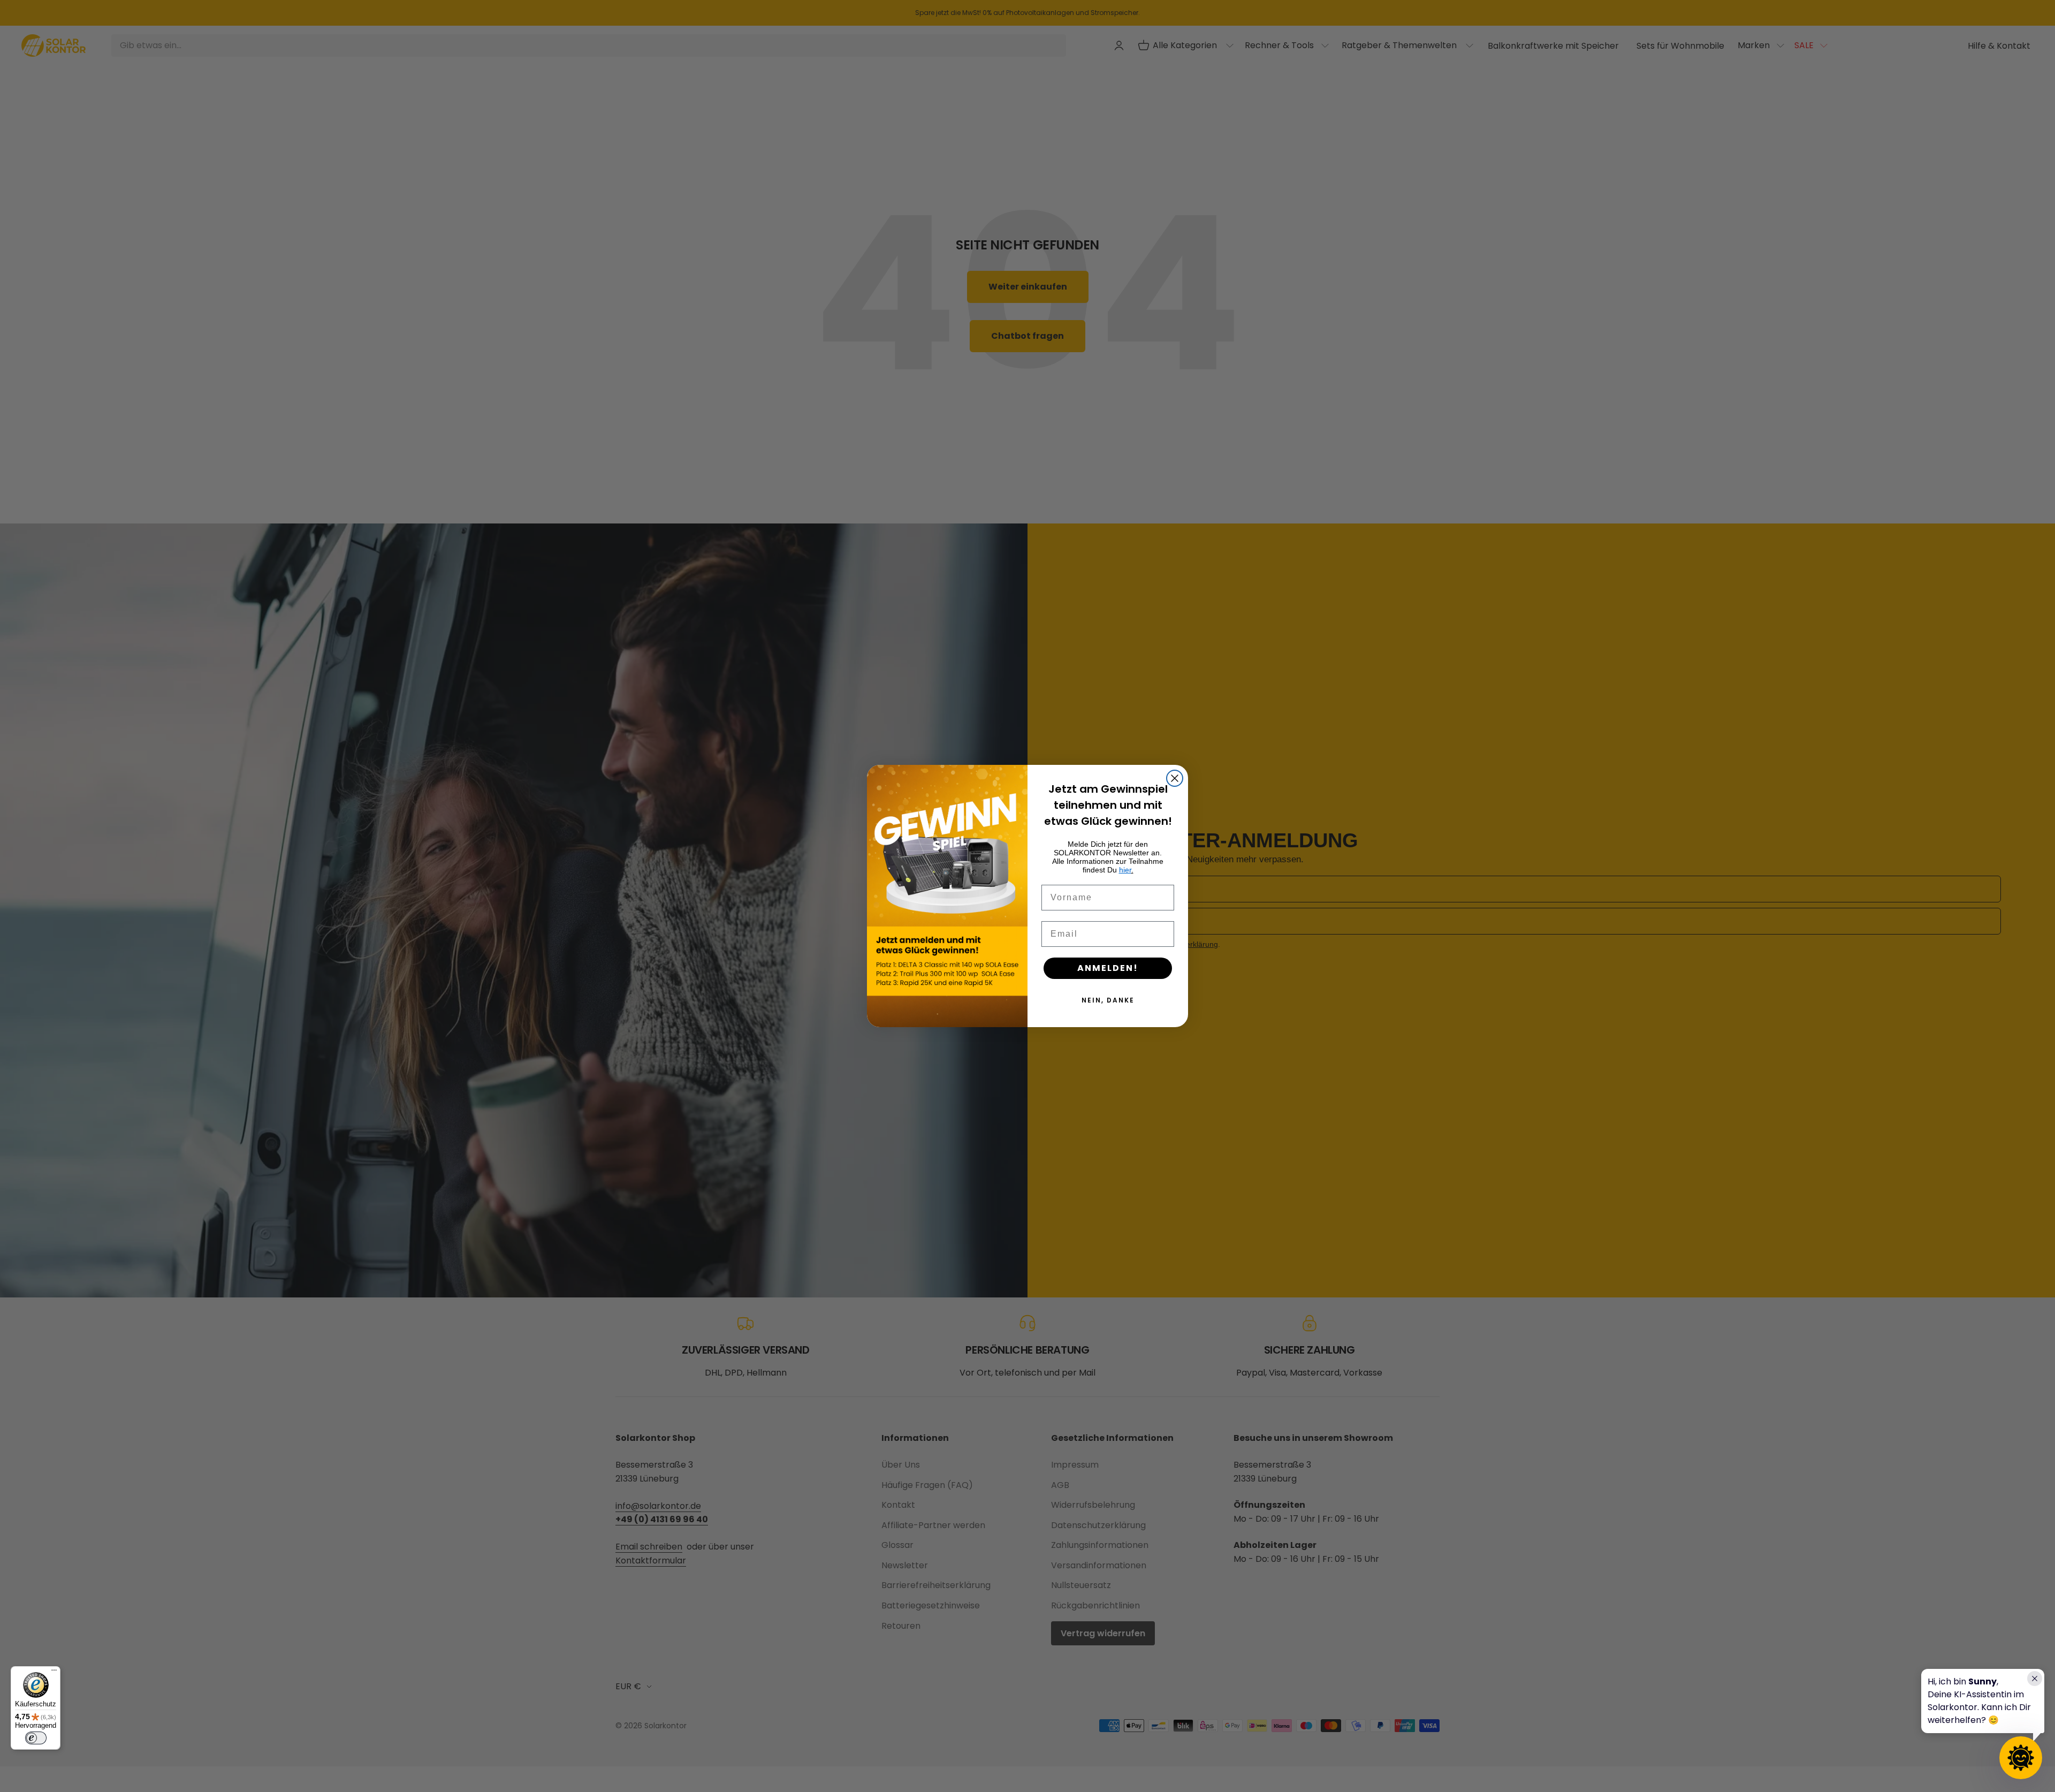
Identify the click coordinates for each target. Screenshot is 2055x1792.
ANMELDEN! (1108, 968)
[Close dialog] (1175, 778)
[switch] (36, 1738)
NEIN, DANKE (1108, 1000)
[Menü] (54, 1673)
